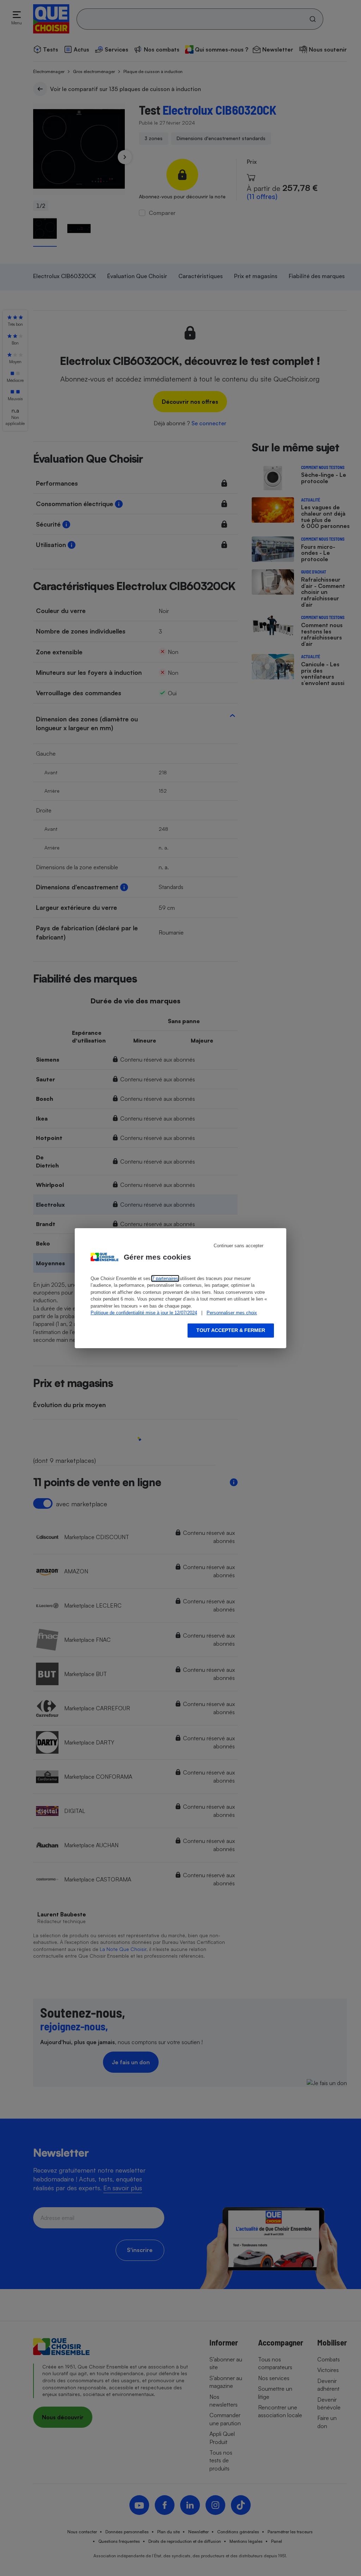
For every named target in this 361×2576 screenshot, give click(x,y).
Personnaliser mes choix (232, 1313)
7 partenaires (165, 1278)
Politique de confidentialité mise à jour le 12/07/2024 (144, 1313)
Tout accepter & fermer (231, 1330)
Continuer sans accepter (238, 1246)
